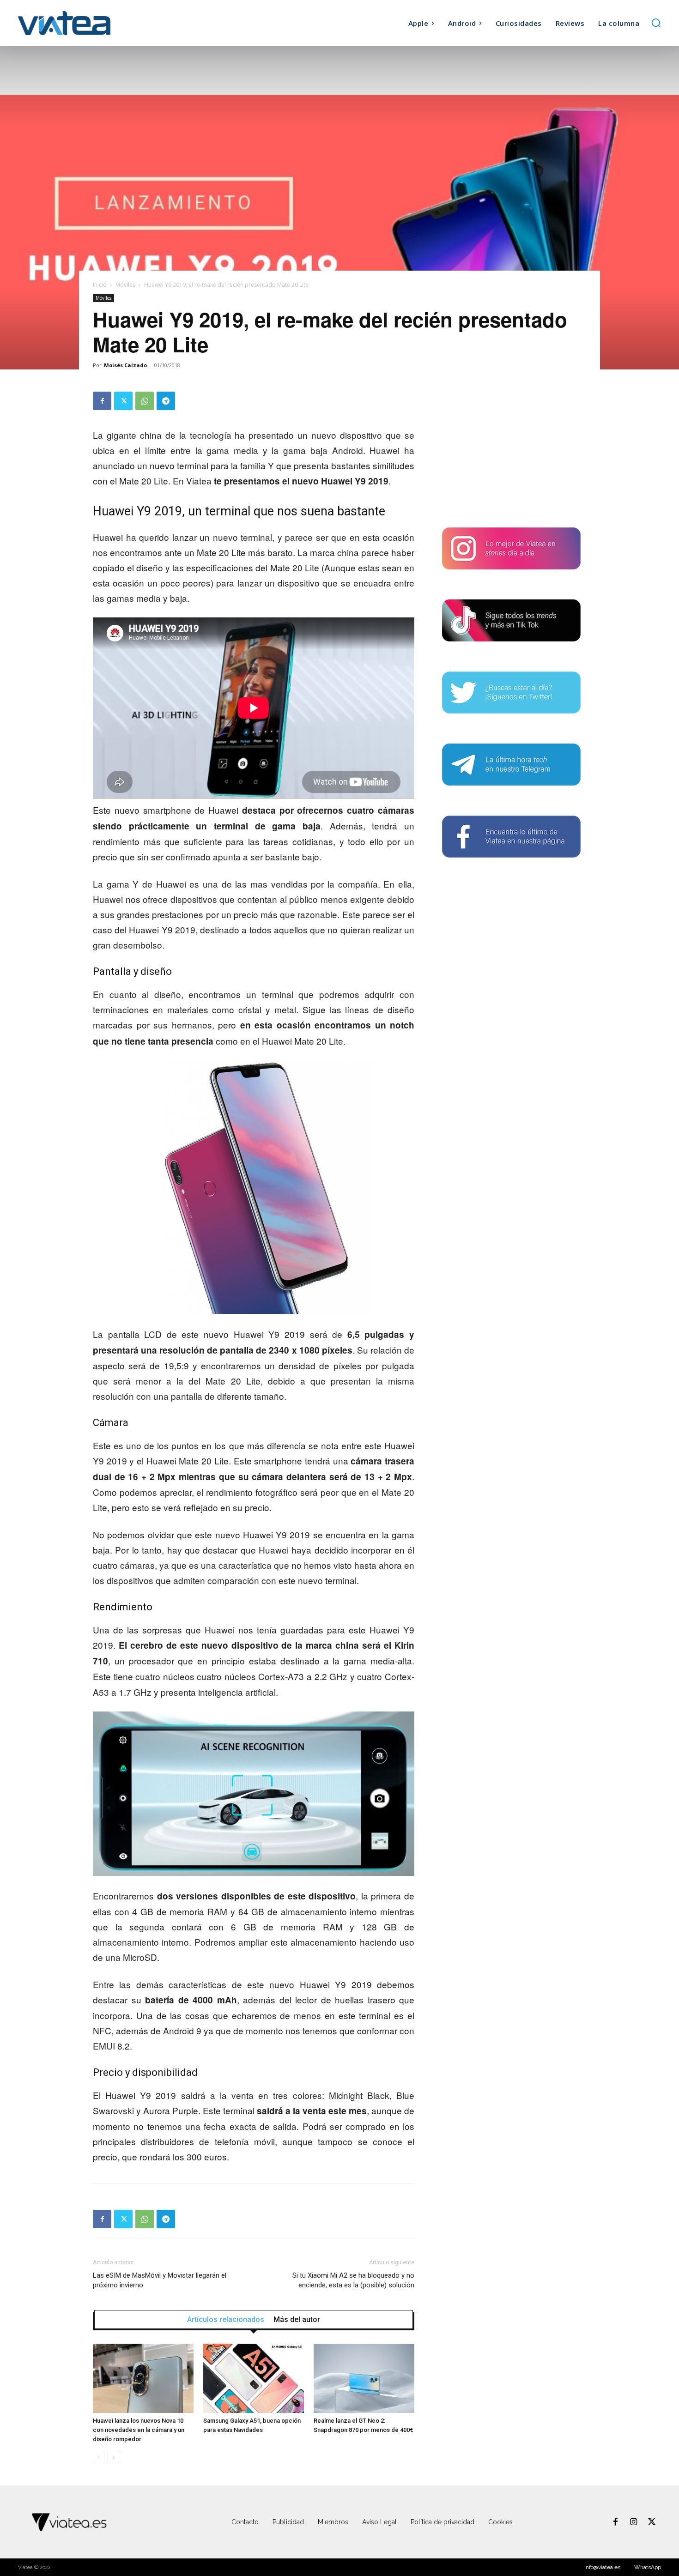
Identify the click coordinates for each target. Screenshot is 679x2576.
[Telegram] (166, 401)
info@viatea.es (602, 2567)
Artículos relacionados (226, 2320)
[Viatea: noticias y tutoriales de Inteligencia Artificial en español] (98, 23)
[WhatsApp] (145, 401)
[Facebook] (102, 401)
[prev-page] (99, 2458)
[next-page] (113, 2458)
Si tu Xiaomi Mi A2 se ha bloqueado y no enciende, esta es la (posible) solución (353, 2280)
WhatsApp (648, 2567)
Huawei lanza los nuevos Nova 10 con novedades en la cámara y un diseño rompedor (139, 2430)
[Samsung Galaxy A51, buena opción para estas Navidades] (254, 2378)
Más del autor (297, 2320)
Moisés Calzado (125, 365)
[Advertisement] (511, 449)
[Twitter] (123, 401)
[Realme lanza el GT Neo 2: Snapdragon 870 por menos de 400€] (364, 2378)
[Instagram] (634, 2522)
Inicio (100, 285)
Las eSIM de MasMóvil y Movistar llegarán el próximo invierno (160, 2280)
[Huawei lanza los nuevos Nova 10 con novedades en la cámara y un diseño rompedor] (143, 2378)
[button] (656, 23)
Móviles (125, 285)
